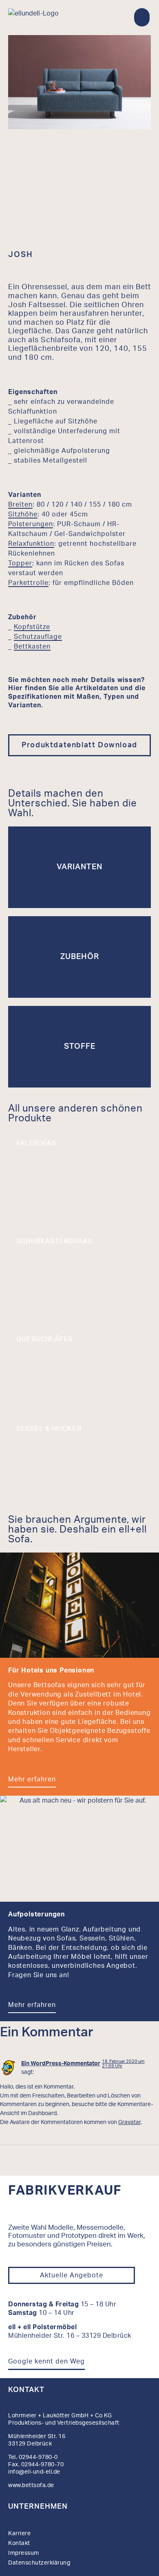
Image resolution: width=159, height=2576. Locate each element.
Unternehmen (38, 2507)
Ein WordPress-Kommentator (61, 2063)
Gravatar (129, 2122)
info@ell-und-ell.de (35, 2472)
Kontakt (26, 2390)
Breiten (20, 505)
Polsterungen (31, 524)
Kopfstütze (32, 627)
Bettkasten (32, 647)
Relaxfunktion (31, 544)
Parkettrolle (28, 583)
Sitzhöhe (23, 514)
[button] (142, 17)
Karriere (19, 2534)
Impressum (24, 2553)
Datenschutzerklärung (39, 2563)
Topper (20, 563)
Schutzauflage (38, 637)
